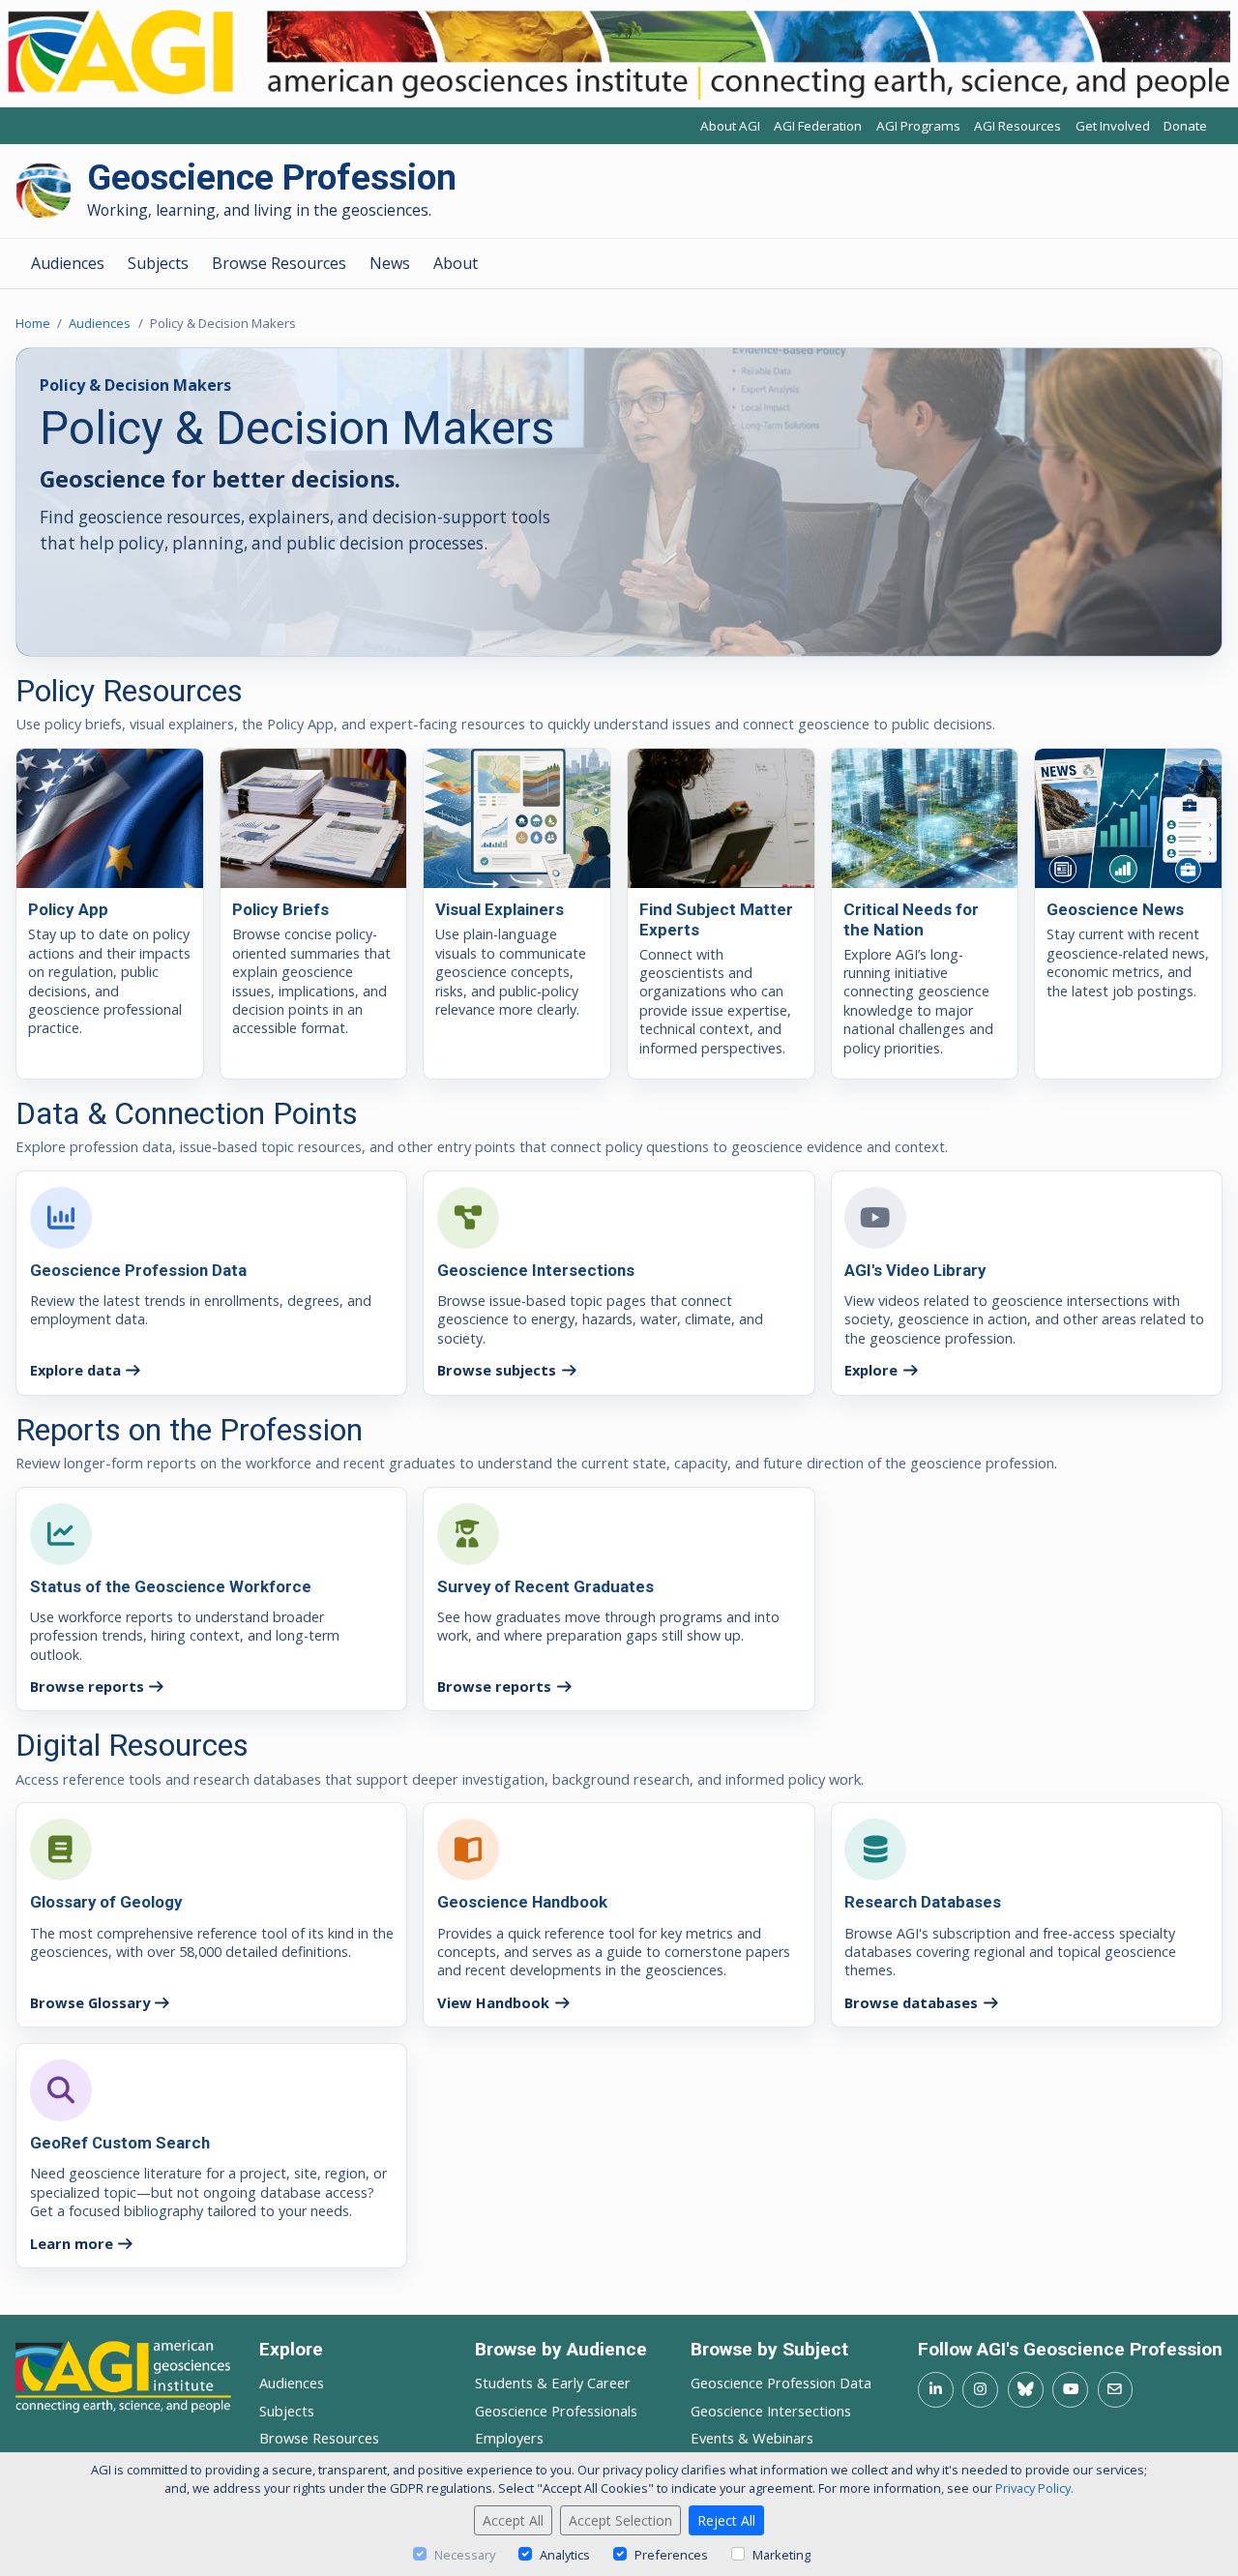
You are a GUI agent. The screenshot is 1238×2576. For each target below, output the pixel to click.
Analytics (565, 2555)
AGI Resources (1017, 126)
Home (33, 323)
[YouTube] (1070, 2390)
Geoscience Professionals (556, 2411)
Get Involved (1113, 126)
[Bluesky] (1026, 2390)
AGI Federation (818, 126)
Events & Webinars (752, 2438)
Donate (1185, 126)
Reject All (726, 2520)
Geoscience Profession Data (781, 2383)
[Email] (1116, 2390)
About (456, 263)
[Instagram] (980, 2390)
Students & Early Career (553, 2383)
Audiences (68, 263)
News (390, 263)
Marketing (781, 2555)
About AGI (730, 126)
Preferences (671, 2555)
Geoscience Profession (272, 178)
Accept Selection (620, 2520)
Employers (509, 2438)
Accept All (513, 2520)
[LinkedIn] (936, 2390)
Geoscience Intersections (771, 2411)
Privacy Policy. (1034, 2488)
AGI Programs (918, 126)
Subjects (158, 263)
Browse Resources (279, 263)
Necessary (465, 2555)
